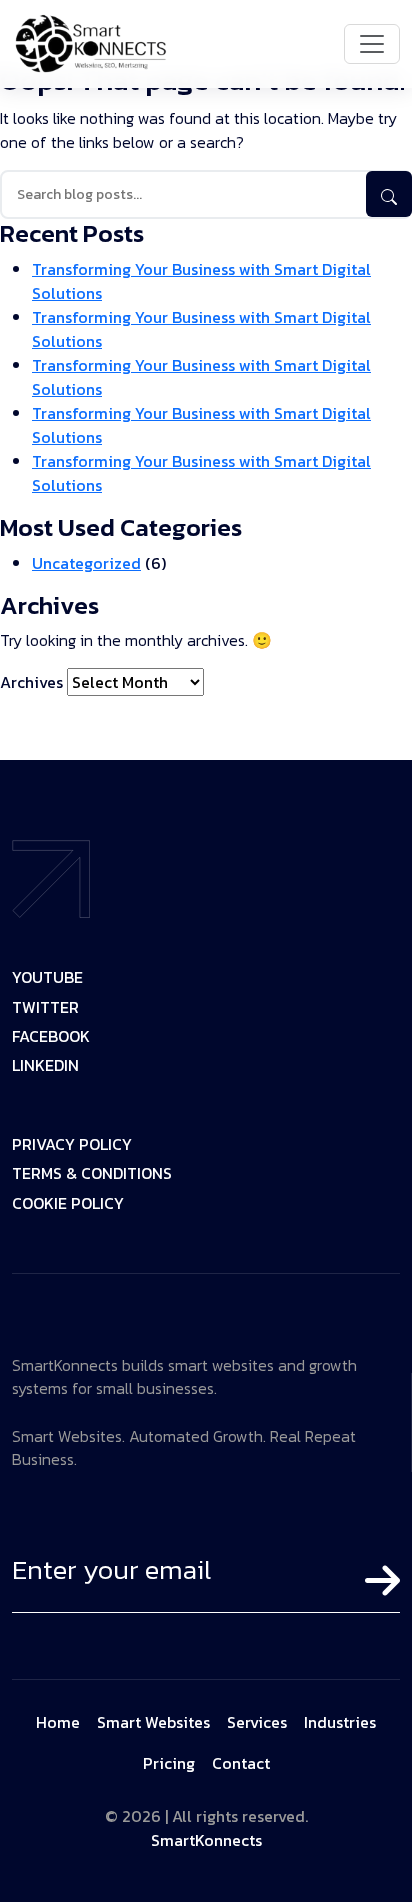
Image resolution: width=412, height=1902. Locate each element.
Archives (31, 682)
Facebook (51, 1037)
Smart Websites (153, 1722)
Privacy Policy (72, 1145)
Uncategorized (86, 563)
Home (58, 1722)
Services (257, 1722)
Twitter (45, 1008)
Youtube (47, 978)
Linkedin (45, 1066)
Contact (241, 1763)
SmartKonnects (206, 1840)
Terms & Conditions (92, 1174)
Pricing (169, 1763)
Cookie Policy (68, 1204)
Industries (340, 1722)
